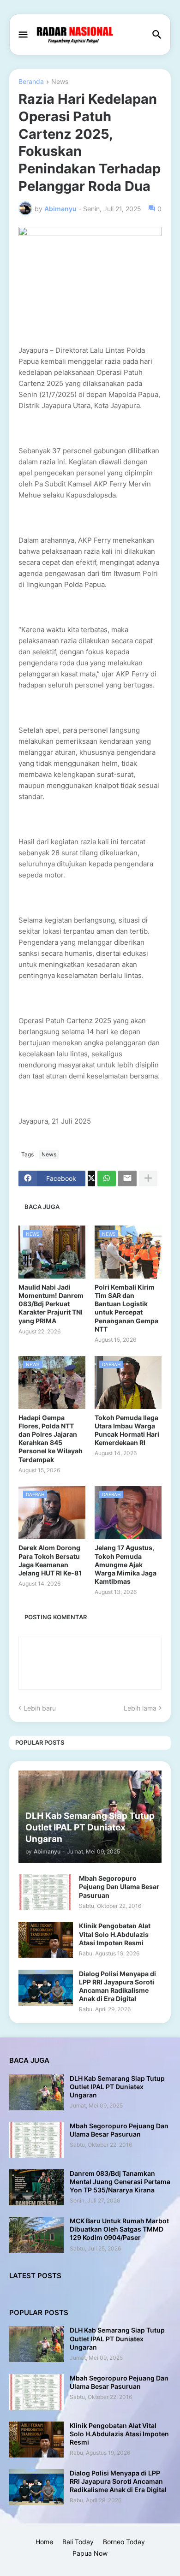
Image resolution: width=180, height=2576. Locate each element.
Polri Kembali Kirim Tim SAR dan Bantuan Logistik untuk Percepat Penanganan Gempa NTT (126, 1308)
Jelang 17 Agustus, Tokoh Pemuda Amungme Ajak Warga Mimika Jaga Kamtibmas (126, 1564)
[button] (22, 35)
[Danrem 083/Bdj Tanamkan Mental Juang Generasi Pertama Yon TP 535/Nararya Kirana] (36, 2187)
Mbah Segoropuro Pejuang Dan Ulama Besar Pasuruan (119, 1886)
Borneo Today (124, 2542)
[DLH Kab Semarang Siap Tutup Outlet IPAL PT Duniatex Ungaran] (36, 2092)
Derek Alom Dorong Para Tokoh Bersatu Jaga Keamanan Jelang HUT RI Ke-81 (50, 1560)
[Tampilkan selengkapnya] (148, 1178)
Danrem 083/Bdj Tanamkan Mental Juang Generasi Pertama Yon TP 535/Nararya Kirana (120, 2182)
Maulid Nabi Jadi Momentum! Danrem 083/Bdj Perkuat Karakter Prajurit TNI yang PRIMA (51, 1304)
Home (44, 2542)
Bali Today (78, 2542)
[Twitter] (91, 1178)
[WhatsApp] (107, 1178)
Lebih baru (40, 1708)
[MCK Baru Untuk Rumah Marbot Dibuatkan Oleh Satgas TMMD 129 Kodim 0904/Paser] (36, 2235)
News (60, 82)
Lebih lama (140, 1708)
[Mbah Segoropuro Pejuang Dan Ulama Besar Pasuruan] (46, 1892)
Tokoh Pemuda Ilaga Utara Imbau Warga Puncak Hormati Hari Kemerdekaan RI (127, 1430)
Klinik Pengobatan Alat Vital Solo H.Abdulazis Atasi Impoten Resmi (115, 1934)
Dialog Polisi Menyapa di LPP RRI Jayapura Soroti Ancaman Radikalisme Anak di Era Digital (117, 1986)
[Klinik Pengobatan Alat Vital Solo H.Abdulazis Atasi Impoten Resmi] (46, 1940)
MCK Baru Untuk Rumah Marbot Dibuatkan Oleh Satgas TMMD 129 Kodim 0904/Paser (119, 2229)
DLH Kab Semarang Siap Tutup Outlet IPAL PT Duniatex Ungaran (117, 2087)
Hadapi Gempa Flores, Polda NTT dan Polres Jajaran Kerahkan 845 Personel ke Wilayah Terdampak (51, 1439)
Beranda (31, 82)
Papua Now (90, 2553)
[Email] (127, 1178)
